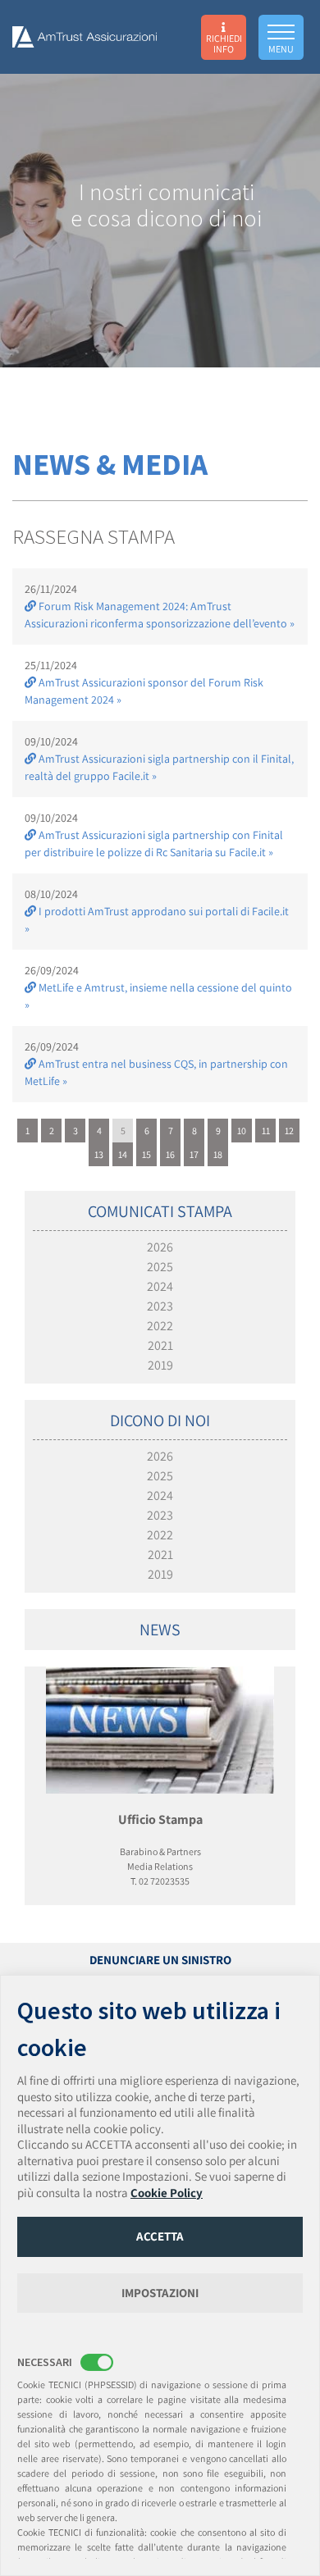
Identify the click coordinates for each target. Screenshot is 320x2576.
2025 (160, 1267)
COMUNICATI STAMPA (160, 1211)
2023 (160, 1306)
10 (242, 1131)
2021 (160, 1345)
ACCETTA (160, 2236)
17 (194, 1154)
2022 (160, 1326)
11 (266, 1131)
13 (99, 1154)
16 (170, 1154)
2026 (160, 1247)
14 (123, 1154)
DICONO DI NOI (160, 1420)
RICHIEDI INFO (224, 43)
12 (289, 1131)
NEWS (160, 1630)
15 (146, 1154)
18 (218, 1154)
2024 (160, 1286)
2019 (160, 1365)
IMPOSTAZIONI (160, 2293)
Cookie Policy (167, 2193)
